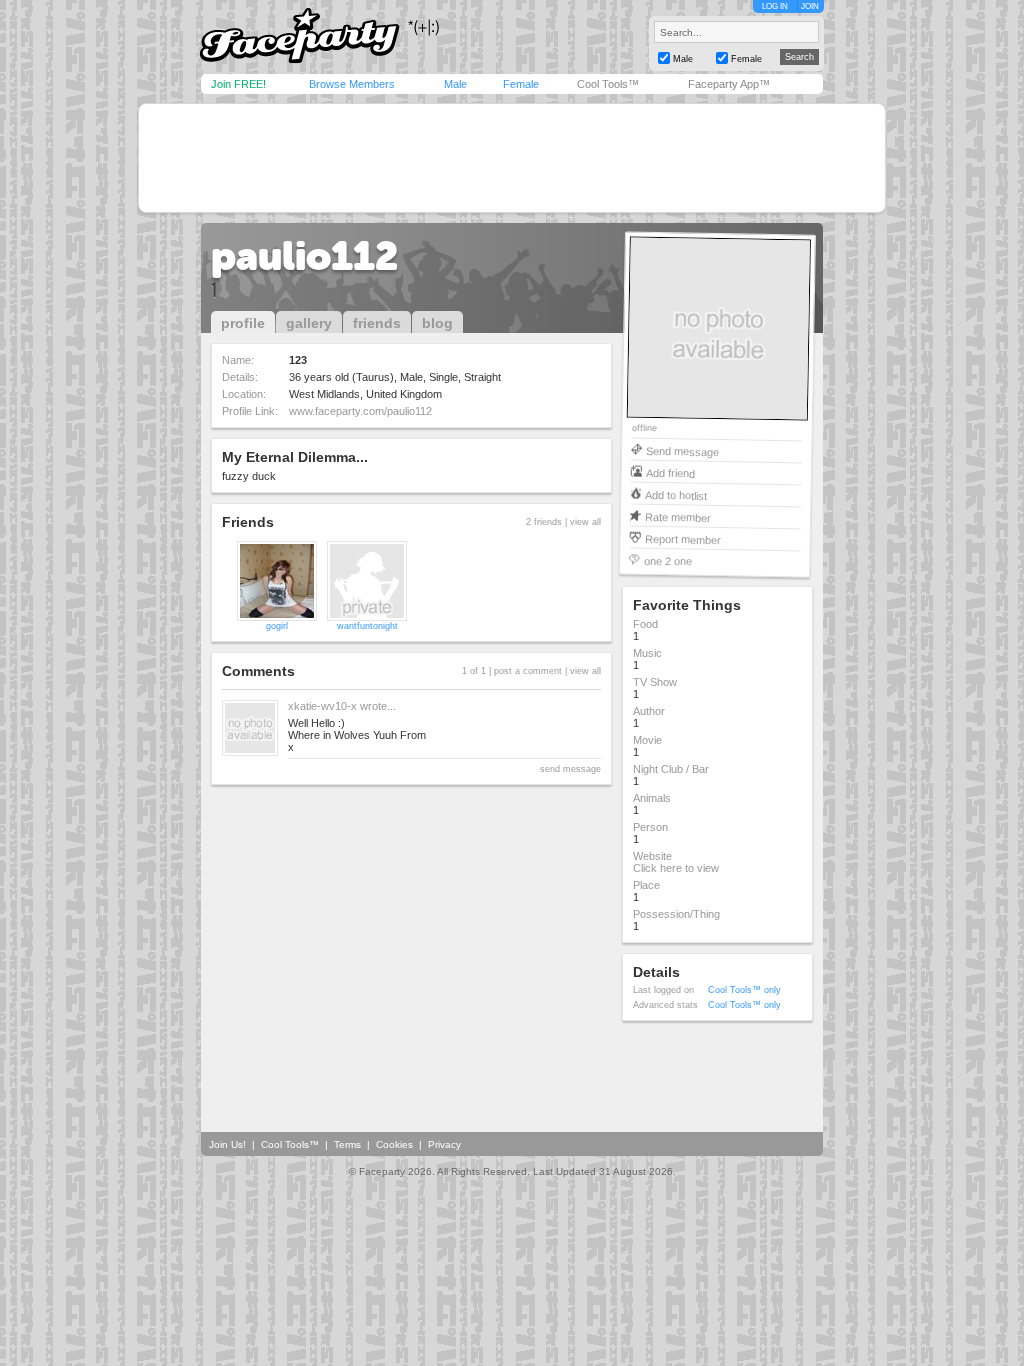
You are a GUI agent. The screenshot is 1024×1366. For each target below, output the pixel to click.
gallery (309, 323)
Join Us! (227, 1144)
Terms (347, 1144)
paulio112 (304, 256)
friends (377, 323)
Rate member (678, 516)
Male (455, 84)
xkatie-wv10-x (322, 706)
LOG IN (775, 6)
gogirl (277, 626)
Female (521, 84)
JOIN (810, 6)
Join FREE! (238, 84)
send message (570, 769)
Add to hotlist (676, 494)
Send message (682, 450)
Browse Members (352, 84)
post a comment (528, 671)
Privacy (444, 1144)
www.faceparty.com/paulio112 (360, 411)
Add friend (670, 472)
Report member (683, 538)
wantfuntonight (367, 626)
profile (243, 323)
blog (437, 323)
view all (585, 522)
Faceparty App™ (729, 84)
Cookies (394, 1144)
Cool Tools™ (608, 84)
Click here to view (676, 868)
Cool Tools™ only (744, 990)
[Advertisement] (512, 158)
